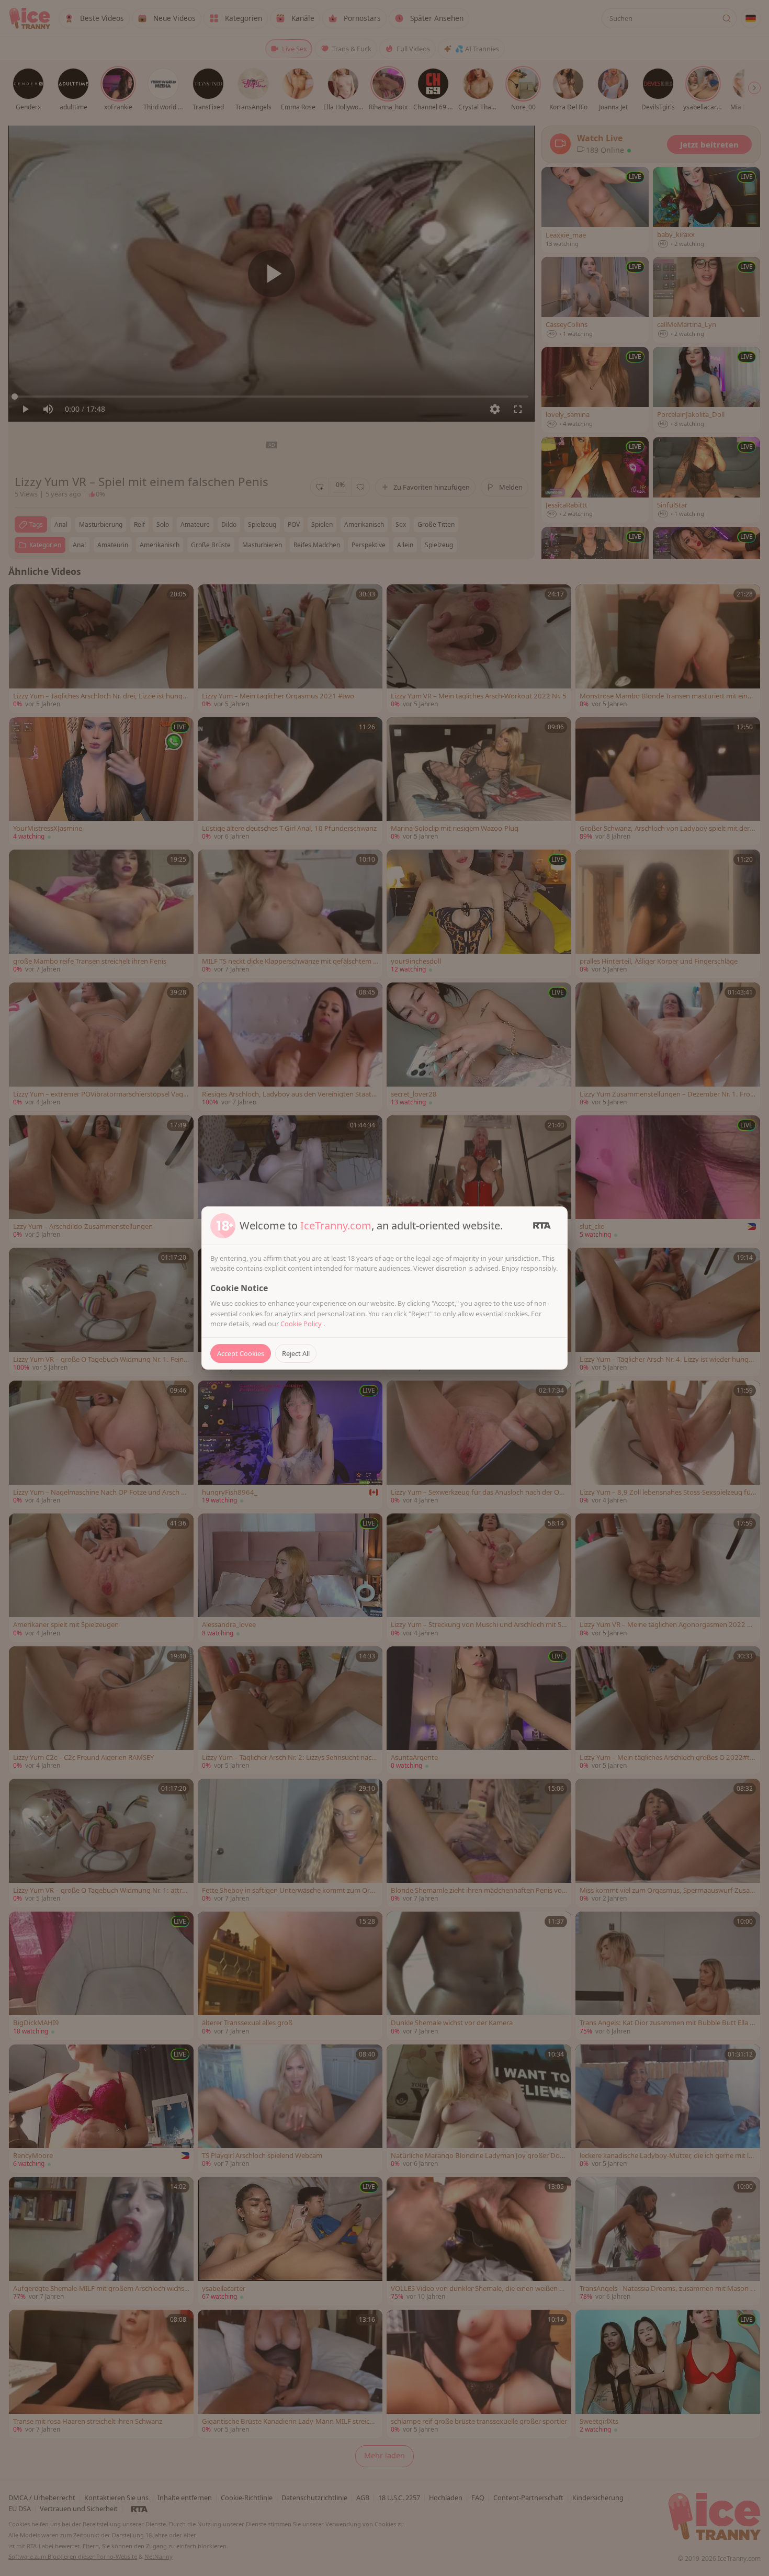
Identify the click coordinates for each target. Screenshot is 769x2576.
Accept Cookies (241, 1353)
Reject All (296, 1353)
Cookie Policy (302, 1324)
